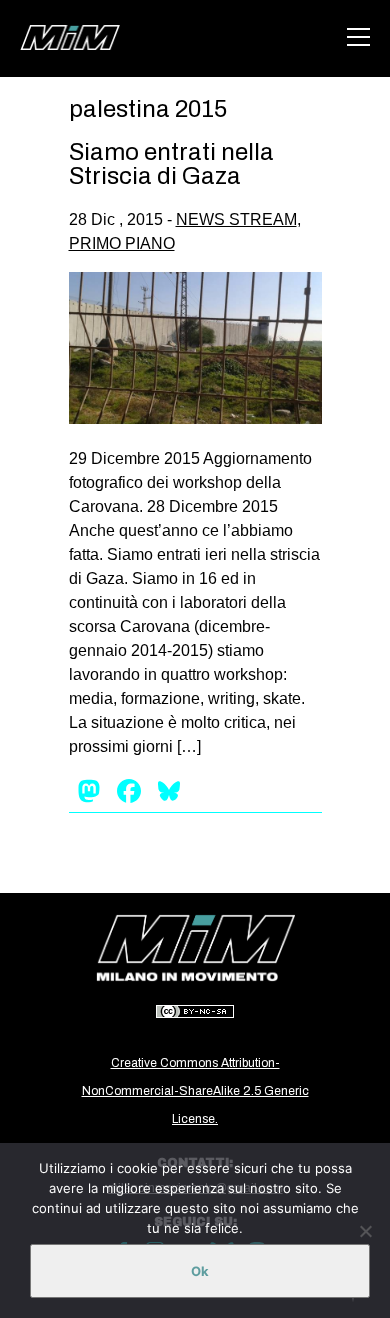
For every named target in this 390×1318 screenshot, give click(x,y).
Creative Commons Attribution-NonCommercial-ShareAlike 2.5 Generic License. (195, 1091)
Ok (200, 1271)
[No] (365, 1231)
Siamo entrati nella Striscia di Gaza (171, 164)
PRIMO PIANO (122, 243)
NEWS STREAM (236, 219)
